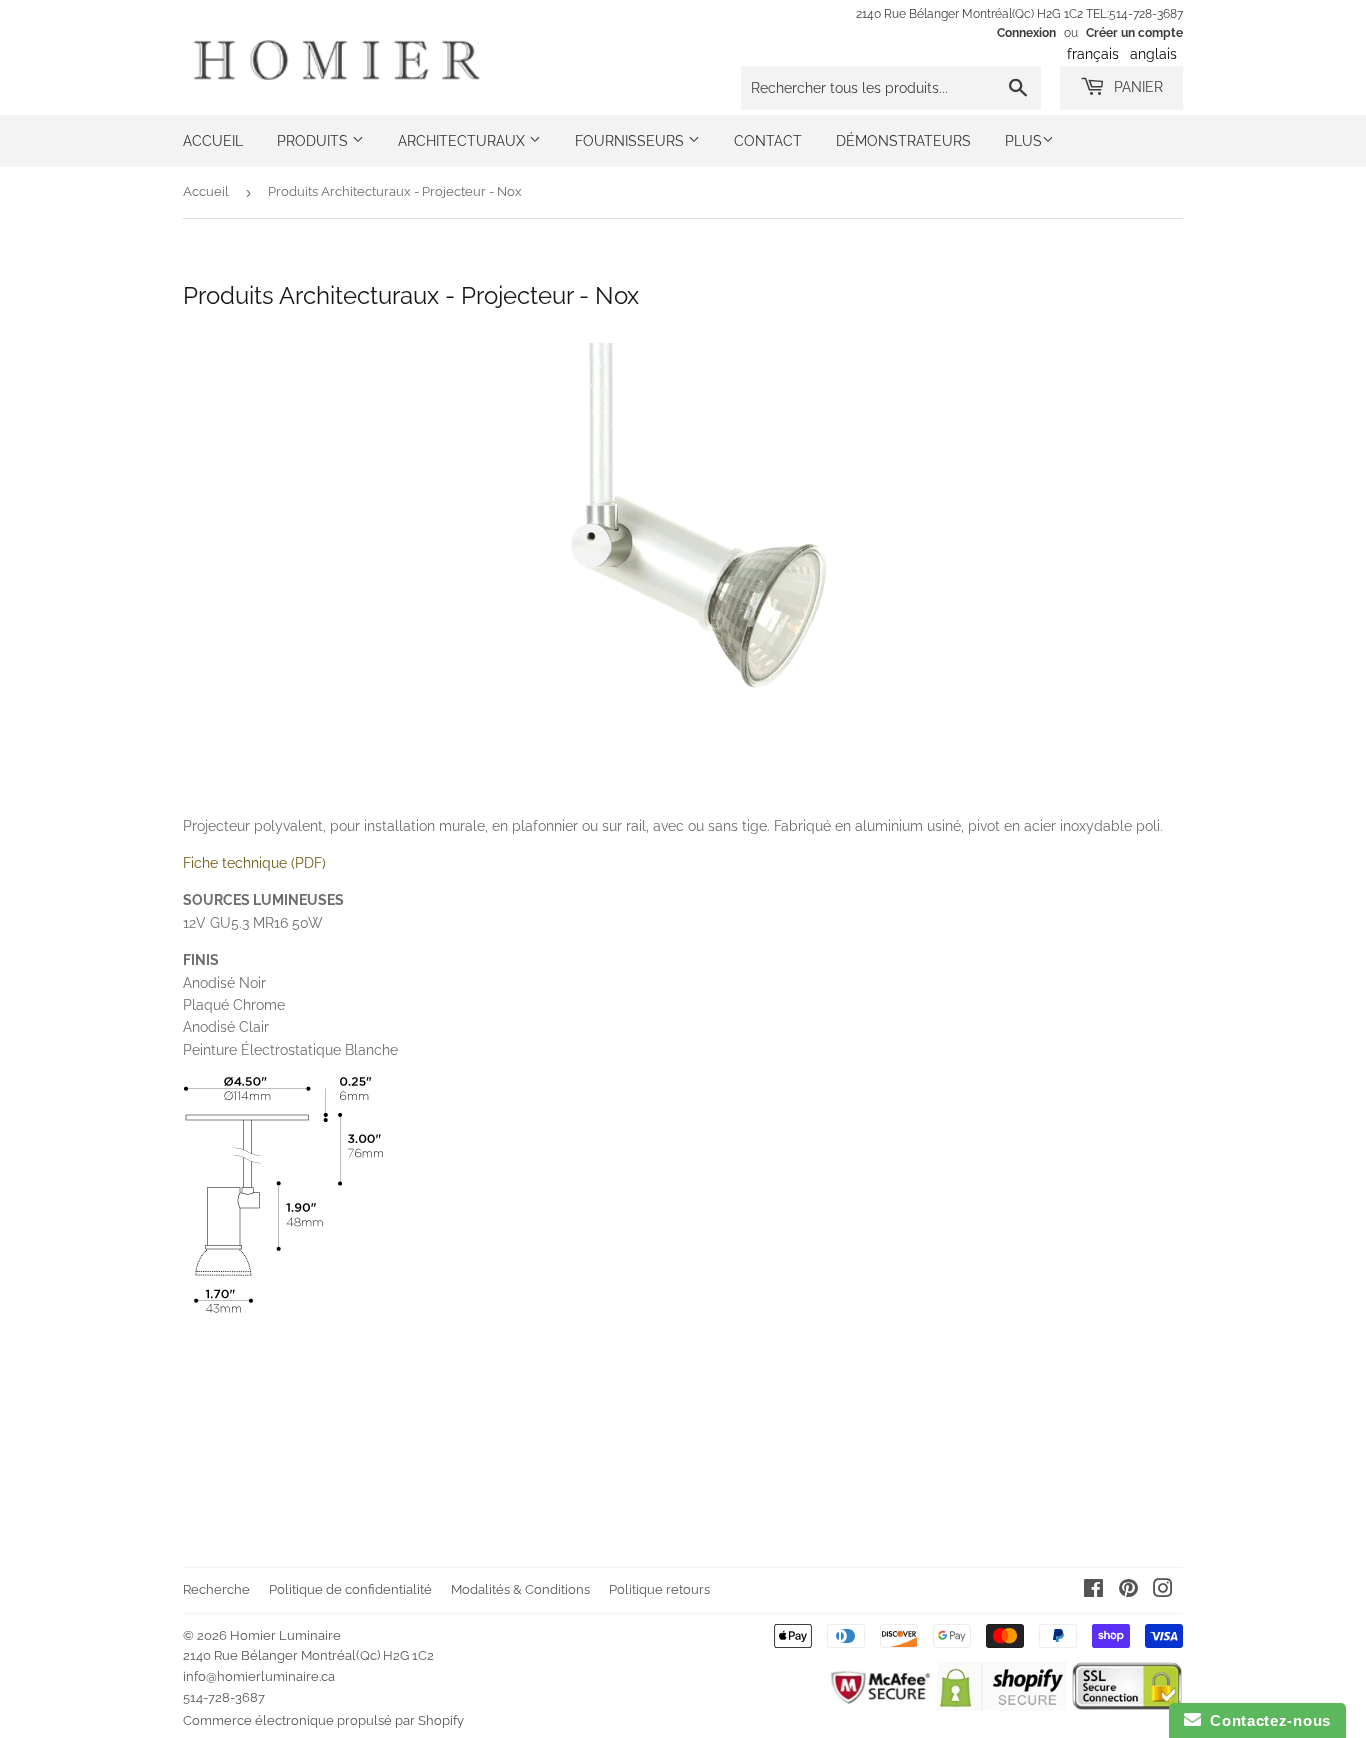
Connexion (1026, 33)
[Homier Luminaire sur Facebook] (1093, 1591)
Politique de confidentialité (350, 1589)
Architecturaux (463, 141)
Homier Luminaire (285, 1635)
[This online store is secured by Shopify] (1001, 1706)
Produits (314, 141)
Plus (1023, 141)
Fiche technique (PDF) (254, 863)
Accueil (213, 141)
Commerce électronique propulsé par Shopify (323, 1720)
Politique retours (659, 1589)
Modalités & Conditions (520, 1589)
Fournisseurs (631, 141)
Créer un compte (1134, 33)
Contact (768, 141)
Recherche (216, 1589)
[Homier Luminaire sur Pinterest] (1128, 1591)
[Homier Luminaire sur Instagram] (1163, 1591)
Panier (1136, 87)
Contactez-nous (1266, 1720)
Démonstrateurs (903, 141)
